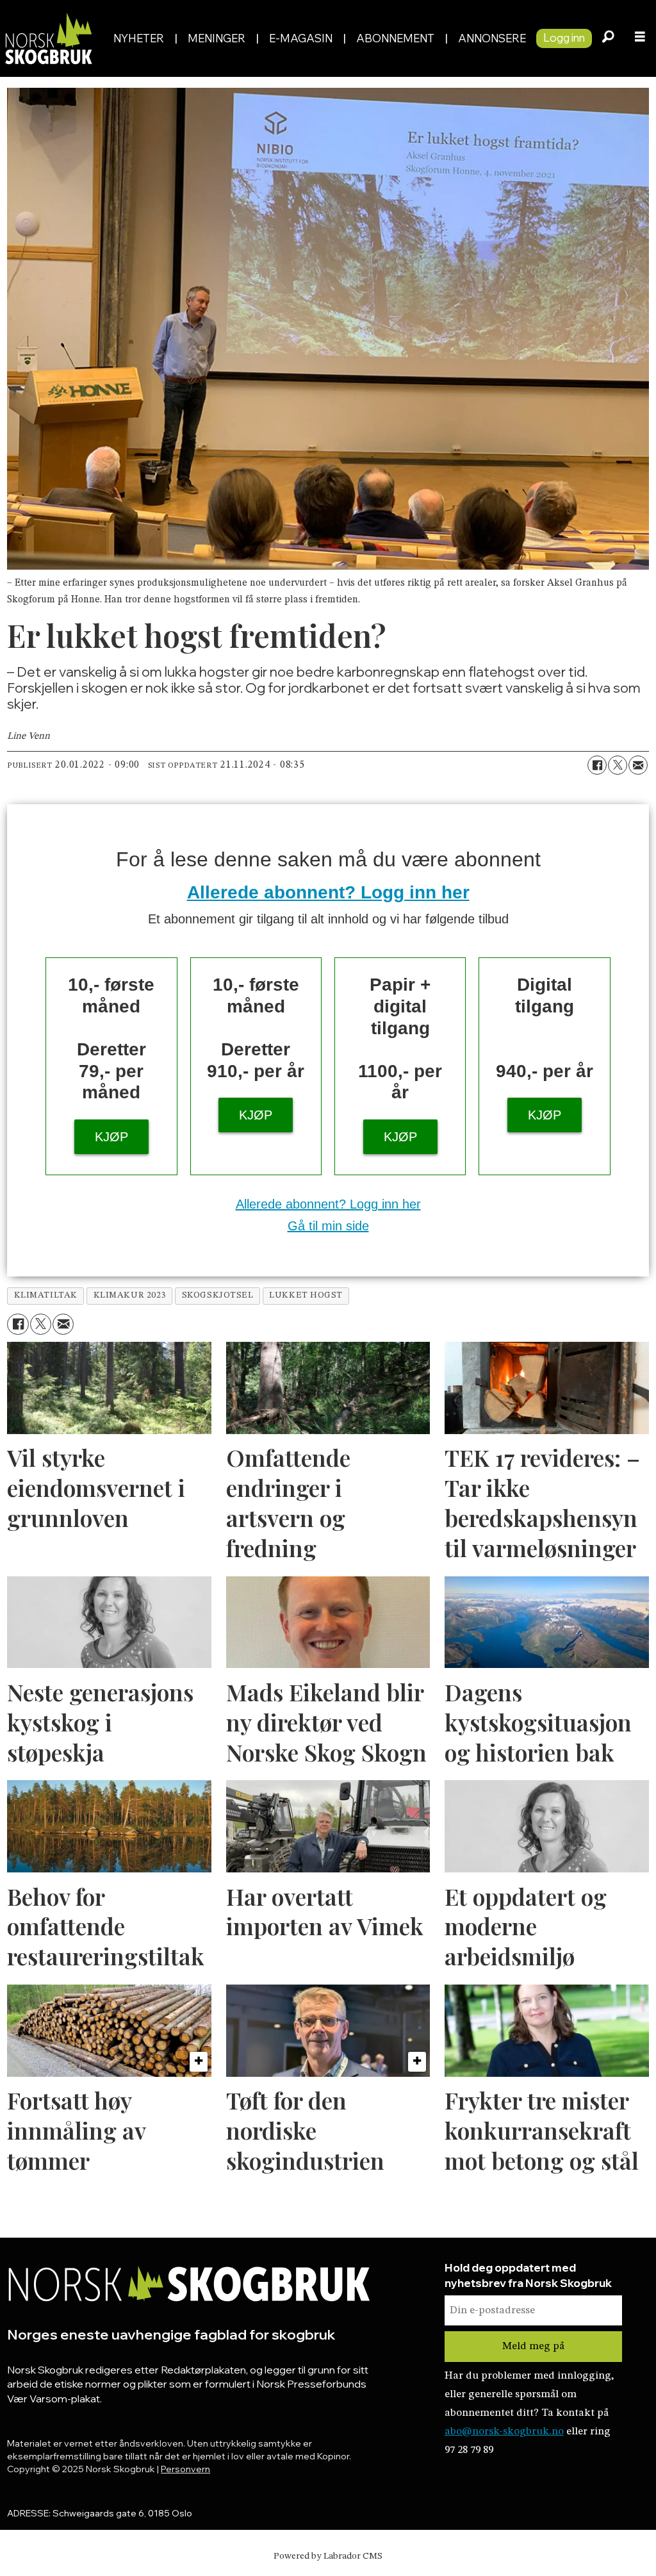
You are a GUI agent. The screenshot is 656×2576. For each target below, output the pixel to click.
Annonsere (492, 38)
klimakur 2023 (130, 1295)
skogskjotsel (218, 1295)
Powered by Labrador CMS (328, 2556)
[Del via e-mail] (638, 765)
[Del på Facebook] (597, 765)
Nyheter (139, 38)
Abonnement (395, 38)
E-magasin (301, 38)
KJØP (111, 1137)
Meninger (217, 38)
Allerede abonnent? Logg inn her (328, 892)
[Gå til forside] (52, 38)
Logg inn (564, 37)
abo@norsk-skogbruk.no (504, 2432)
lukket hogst (306, 1295)
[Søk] (608, 38)
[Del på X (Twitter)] (618, 765)
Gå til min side (328, 1226)
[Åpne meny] (640, 38)
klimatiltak (46, 1295)
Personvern (185, 2469)
